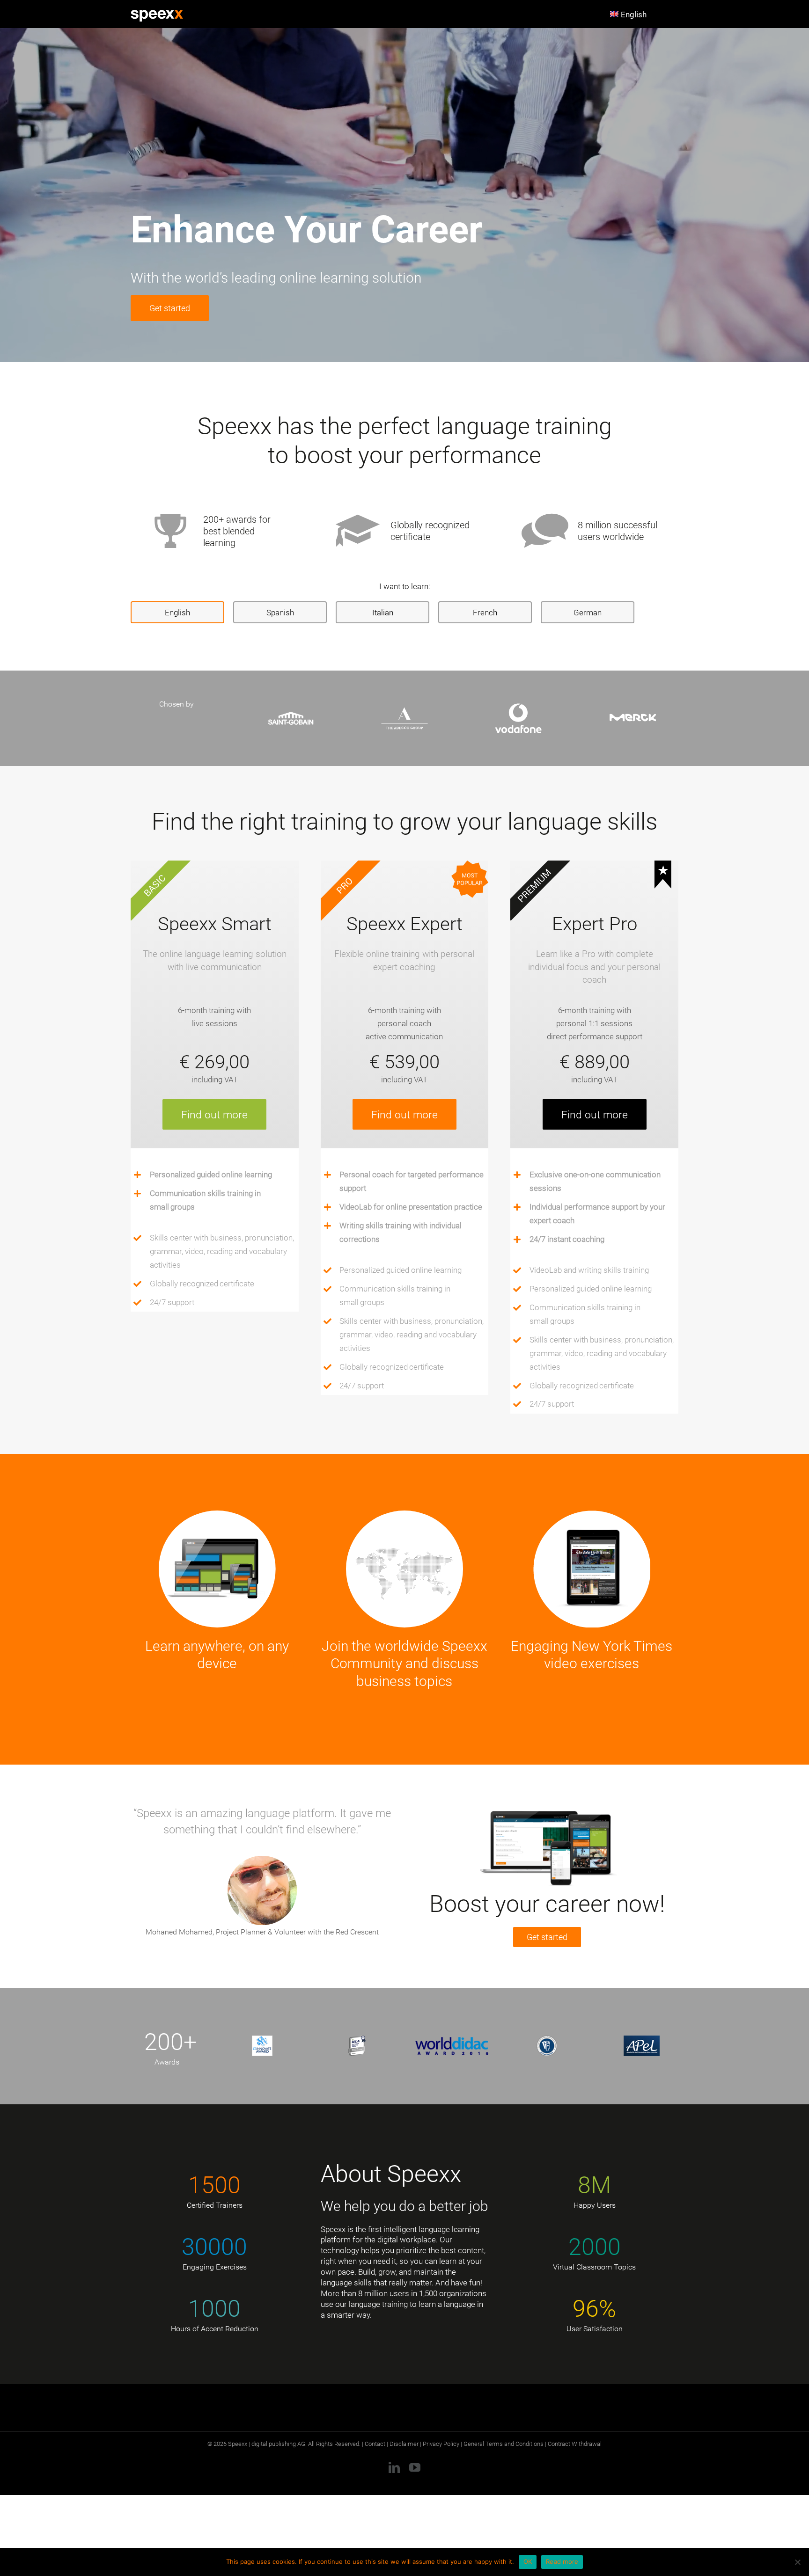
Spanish (280, 612)
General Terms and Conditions (504, 2444)
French (485, 612)
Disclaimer (404, 2444)
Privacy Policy (441, 2444)
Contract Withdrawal (575, 2444)
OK (528, 2561)
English (177, 612)
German (588, 612)
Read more (562, 2561)
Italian (383, 612)
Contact (375, 2444)
